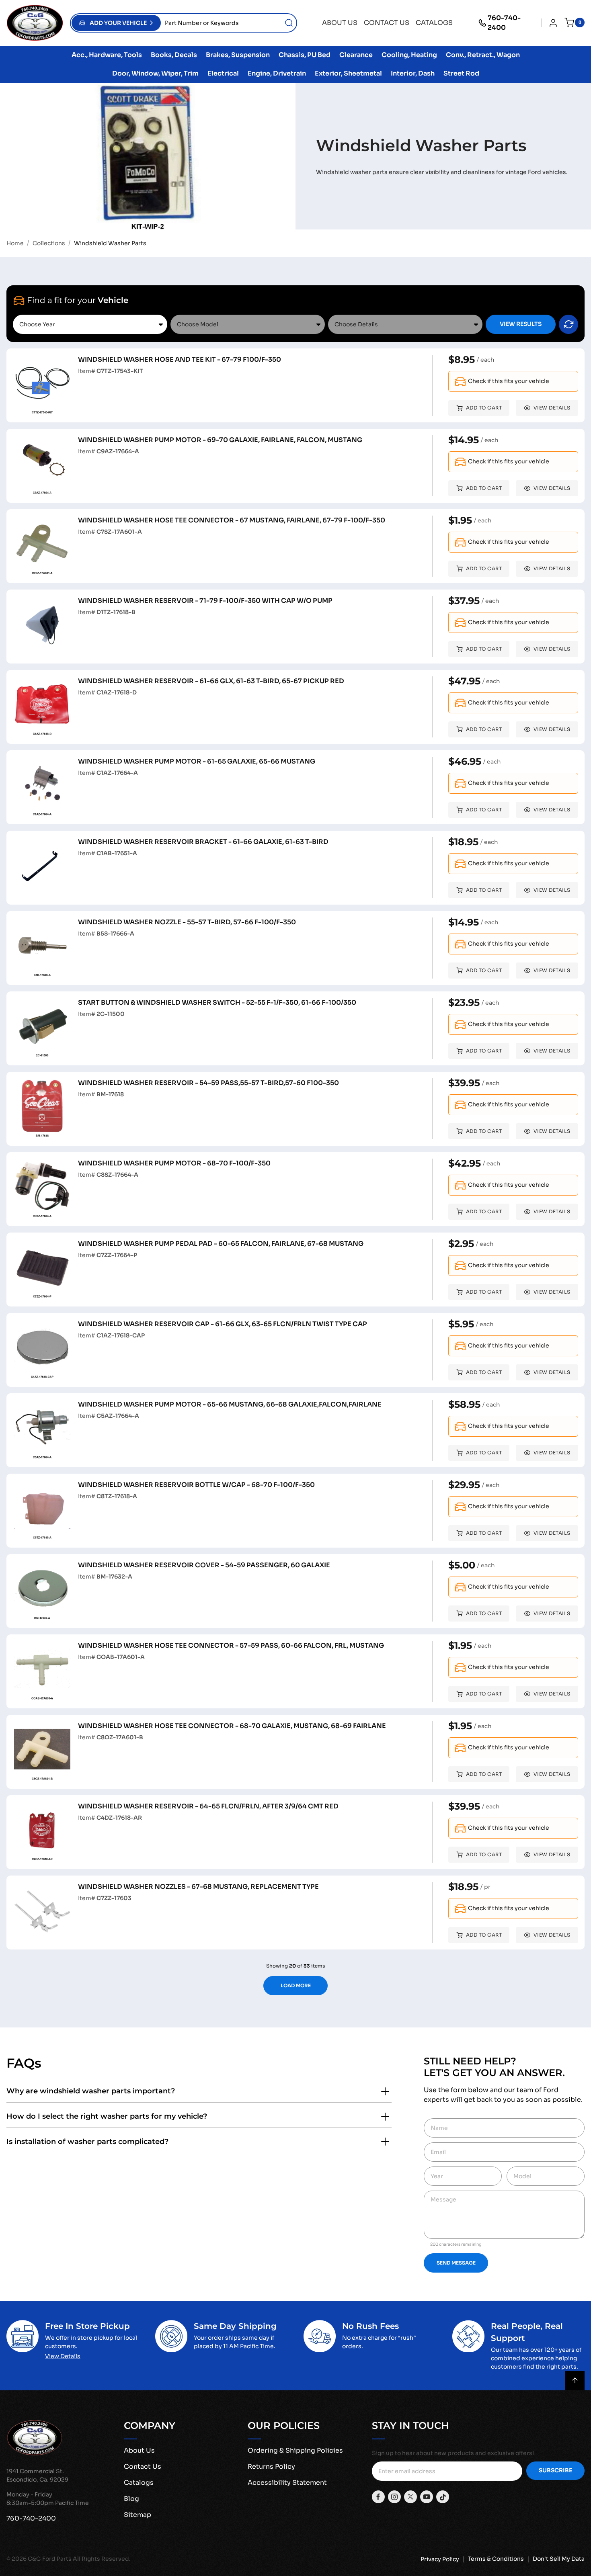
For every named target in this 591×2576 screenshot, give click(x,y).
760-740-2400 (504, 23)
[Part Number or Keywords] (289, 23)
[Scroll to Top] (575, 2381)
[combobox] (229, 23)
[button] (116, 23)
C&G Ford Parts (50, 2559)
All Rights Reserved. (102, 2559)
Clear (568, 324)
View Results (521, 324)
